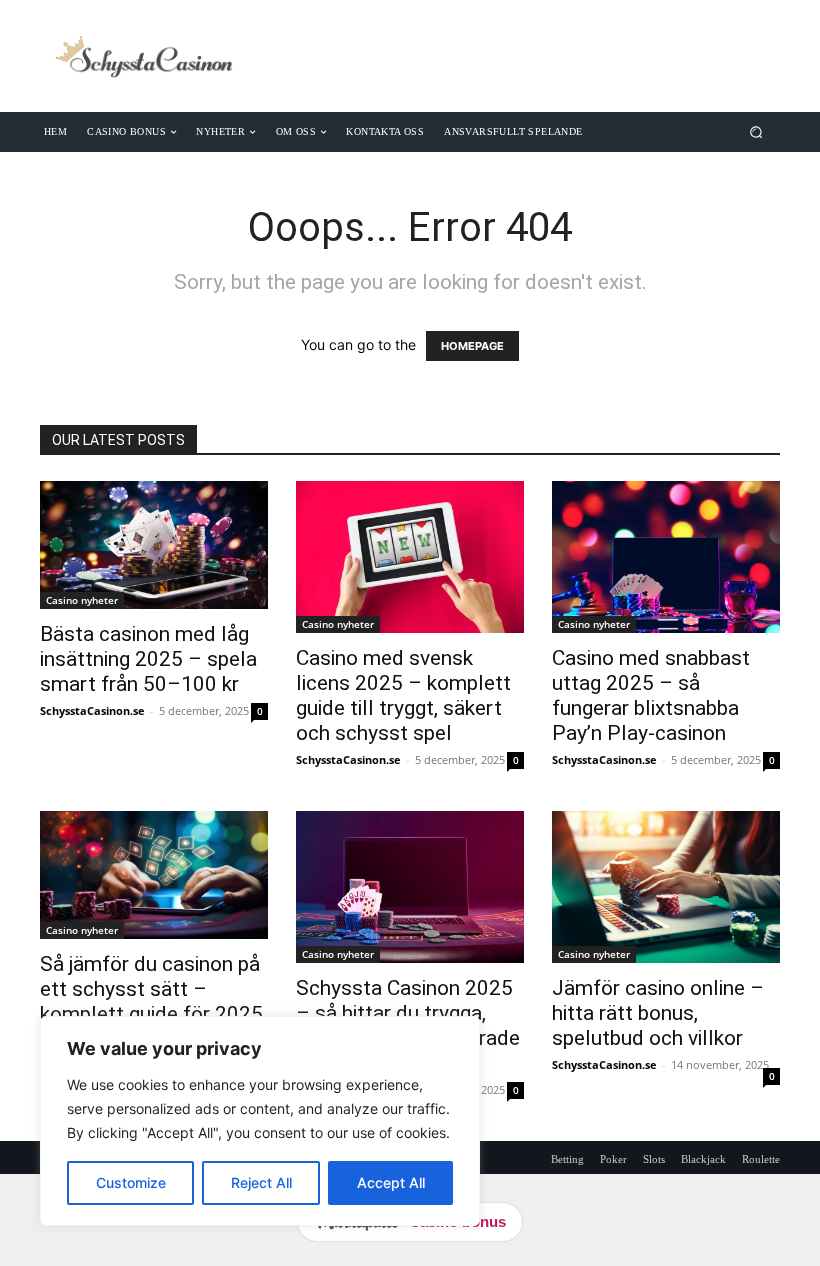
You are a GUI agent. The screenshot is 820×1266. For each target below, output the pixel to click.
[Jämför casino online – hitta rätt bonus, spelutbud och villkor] (666, 887)
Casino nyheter (82, 600)
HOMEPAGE (472, 346)
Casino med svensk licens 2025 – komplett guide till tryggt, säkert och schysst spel (403, 695)
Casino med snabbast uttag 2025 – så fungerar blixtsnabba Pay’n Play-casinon (651, 695)
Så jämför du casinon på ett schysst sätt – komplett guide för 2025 (151, 989)
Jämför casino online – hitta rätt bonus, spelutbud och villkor (658, 1013)
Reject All (261, 1182)
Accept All (391, 1182)
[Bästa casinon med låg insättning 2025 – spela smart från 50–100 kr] (154, 545)
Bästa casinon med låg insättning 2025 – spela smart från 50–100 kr (148, 659)
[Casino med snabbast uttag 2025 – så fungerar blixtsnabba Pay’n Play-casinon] (666, 557)
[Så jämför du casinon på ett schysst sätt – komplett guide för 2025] (154, 875)
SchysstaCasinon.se (92, 710)
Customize (131, 1182)
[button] (756, 131)
